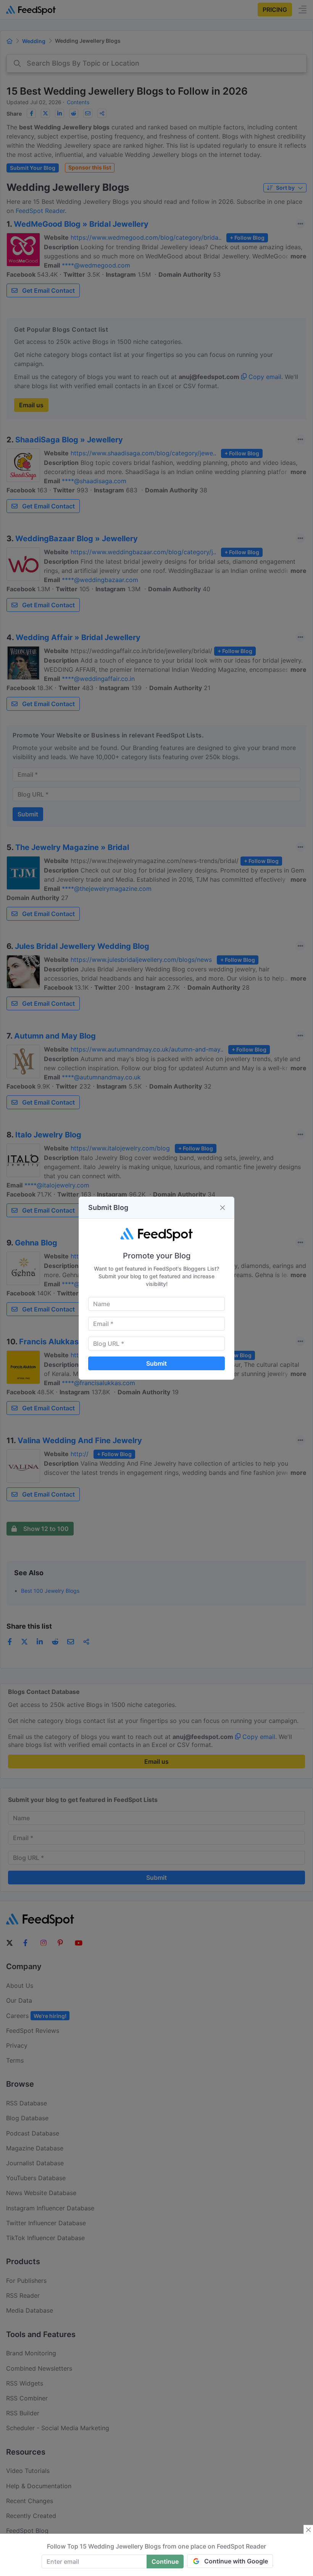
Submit (156, 1363)
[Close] (223, 1208)
